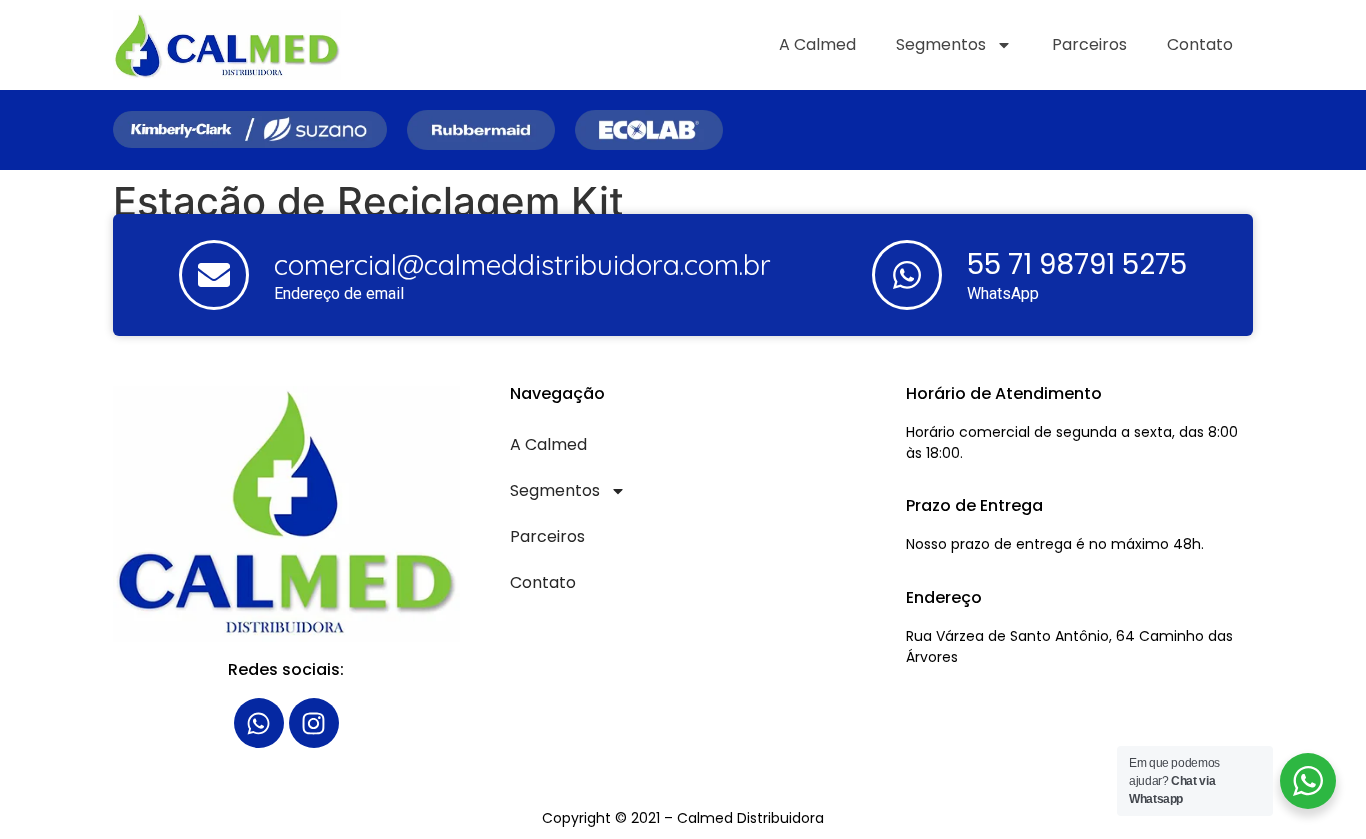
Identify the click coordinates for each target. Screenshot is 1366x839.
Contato (1200, 44)
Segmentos (941, 44)
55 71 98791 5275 (1077, 264)
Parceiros (1089, 44)
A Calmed (817, 44)
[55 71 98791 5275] (907, 275)
